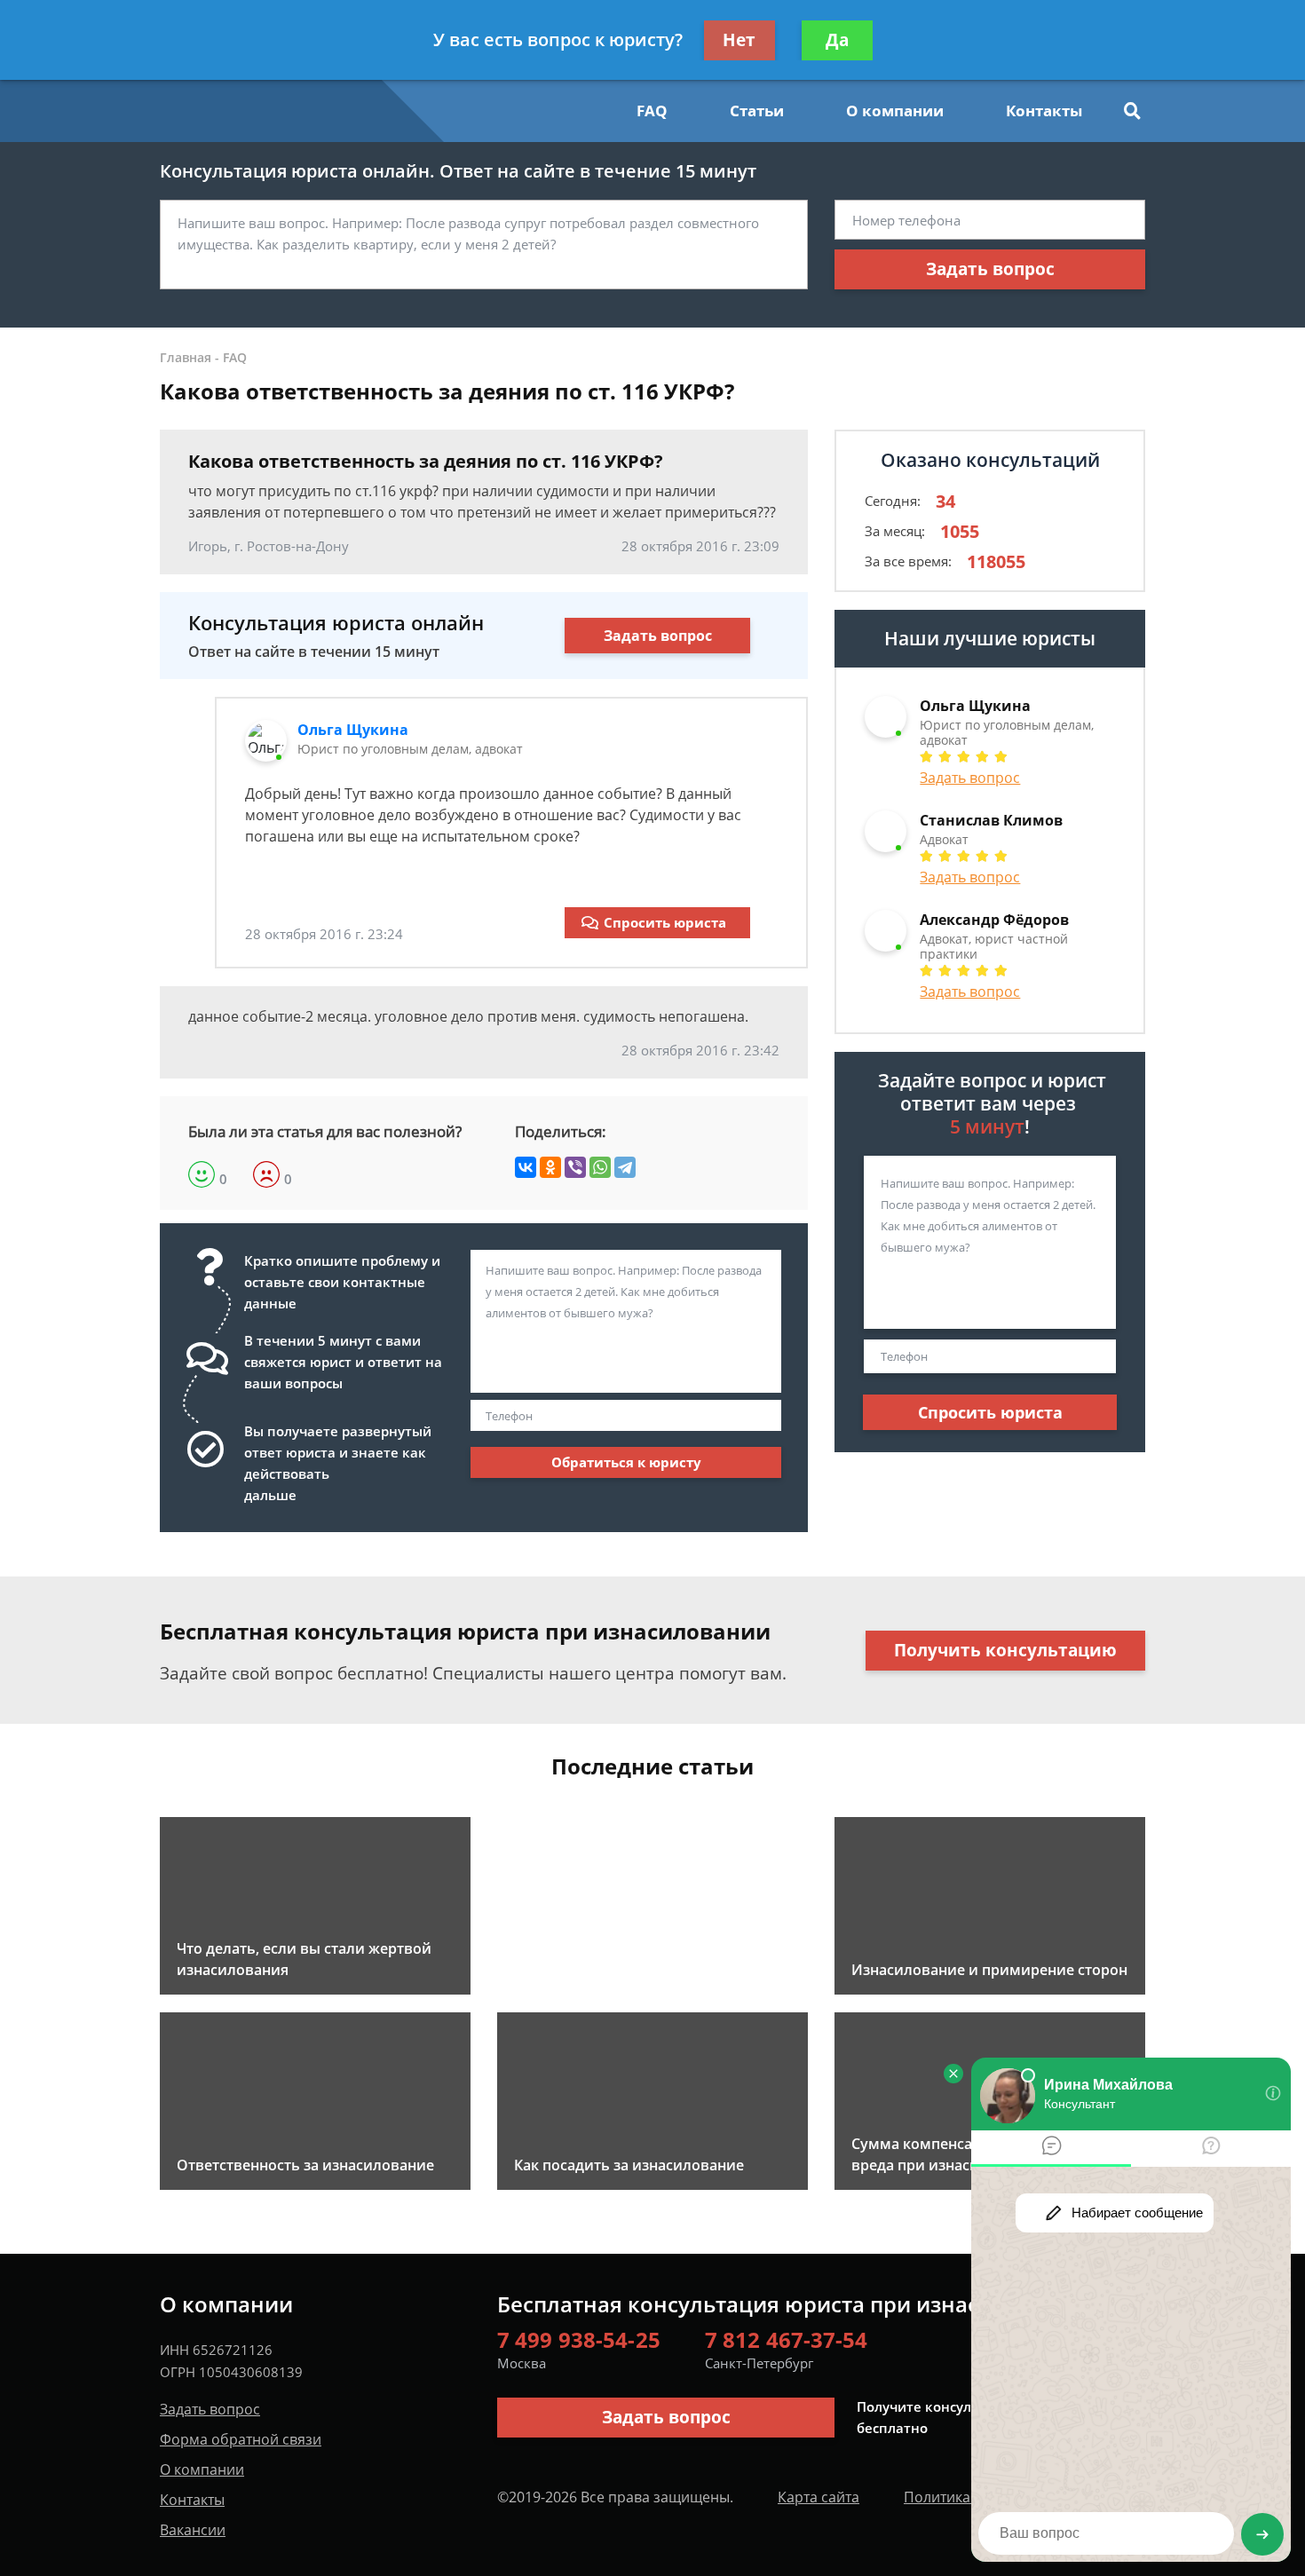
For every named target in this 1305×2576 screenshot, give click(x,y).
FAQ (652, 111)
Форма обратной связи (241, 2439)
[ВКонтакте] (526, 1167)
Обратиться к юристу (626, 1462)
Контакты (1044, 111)
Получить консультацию (1005, 1650)
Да (837, 40)
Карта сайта (819, 2497)
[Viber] (575, 1167)
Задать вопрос (990, 269)
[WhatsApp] (600, 1167)
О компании (895, 111)
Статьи (757, 111)
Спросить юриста (665, 922)
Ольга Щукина (353, 730)
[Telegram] (625, 1167)
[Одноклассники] (550, 1167)
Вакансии (193, 2530)
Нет (739, 40)
